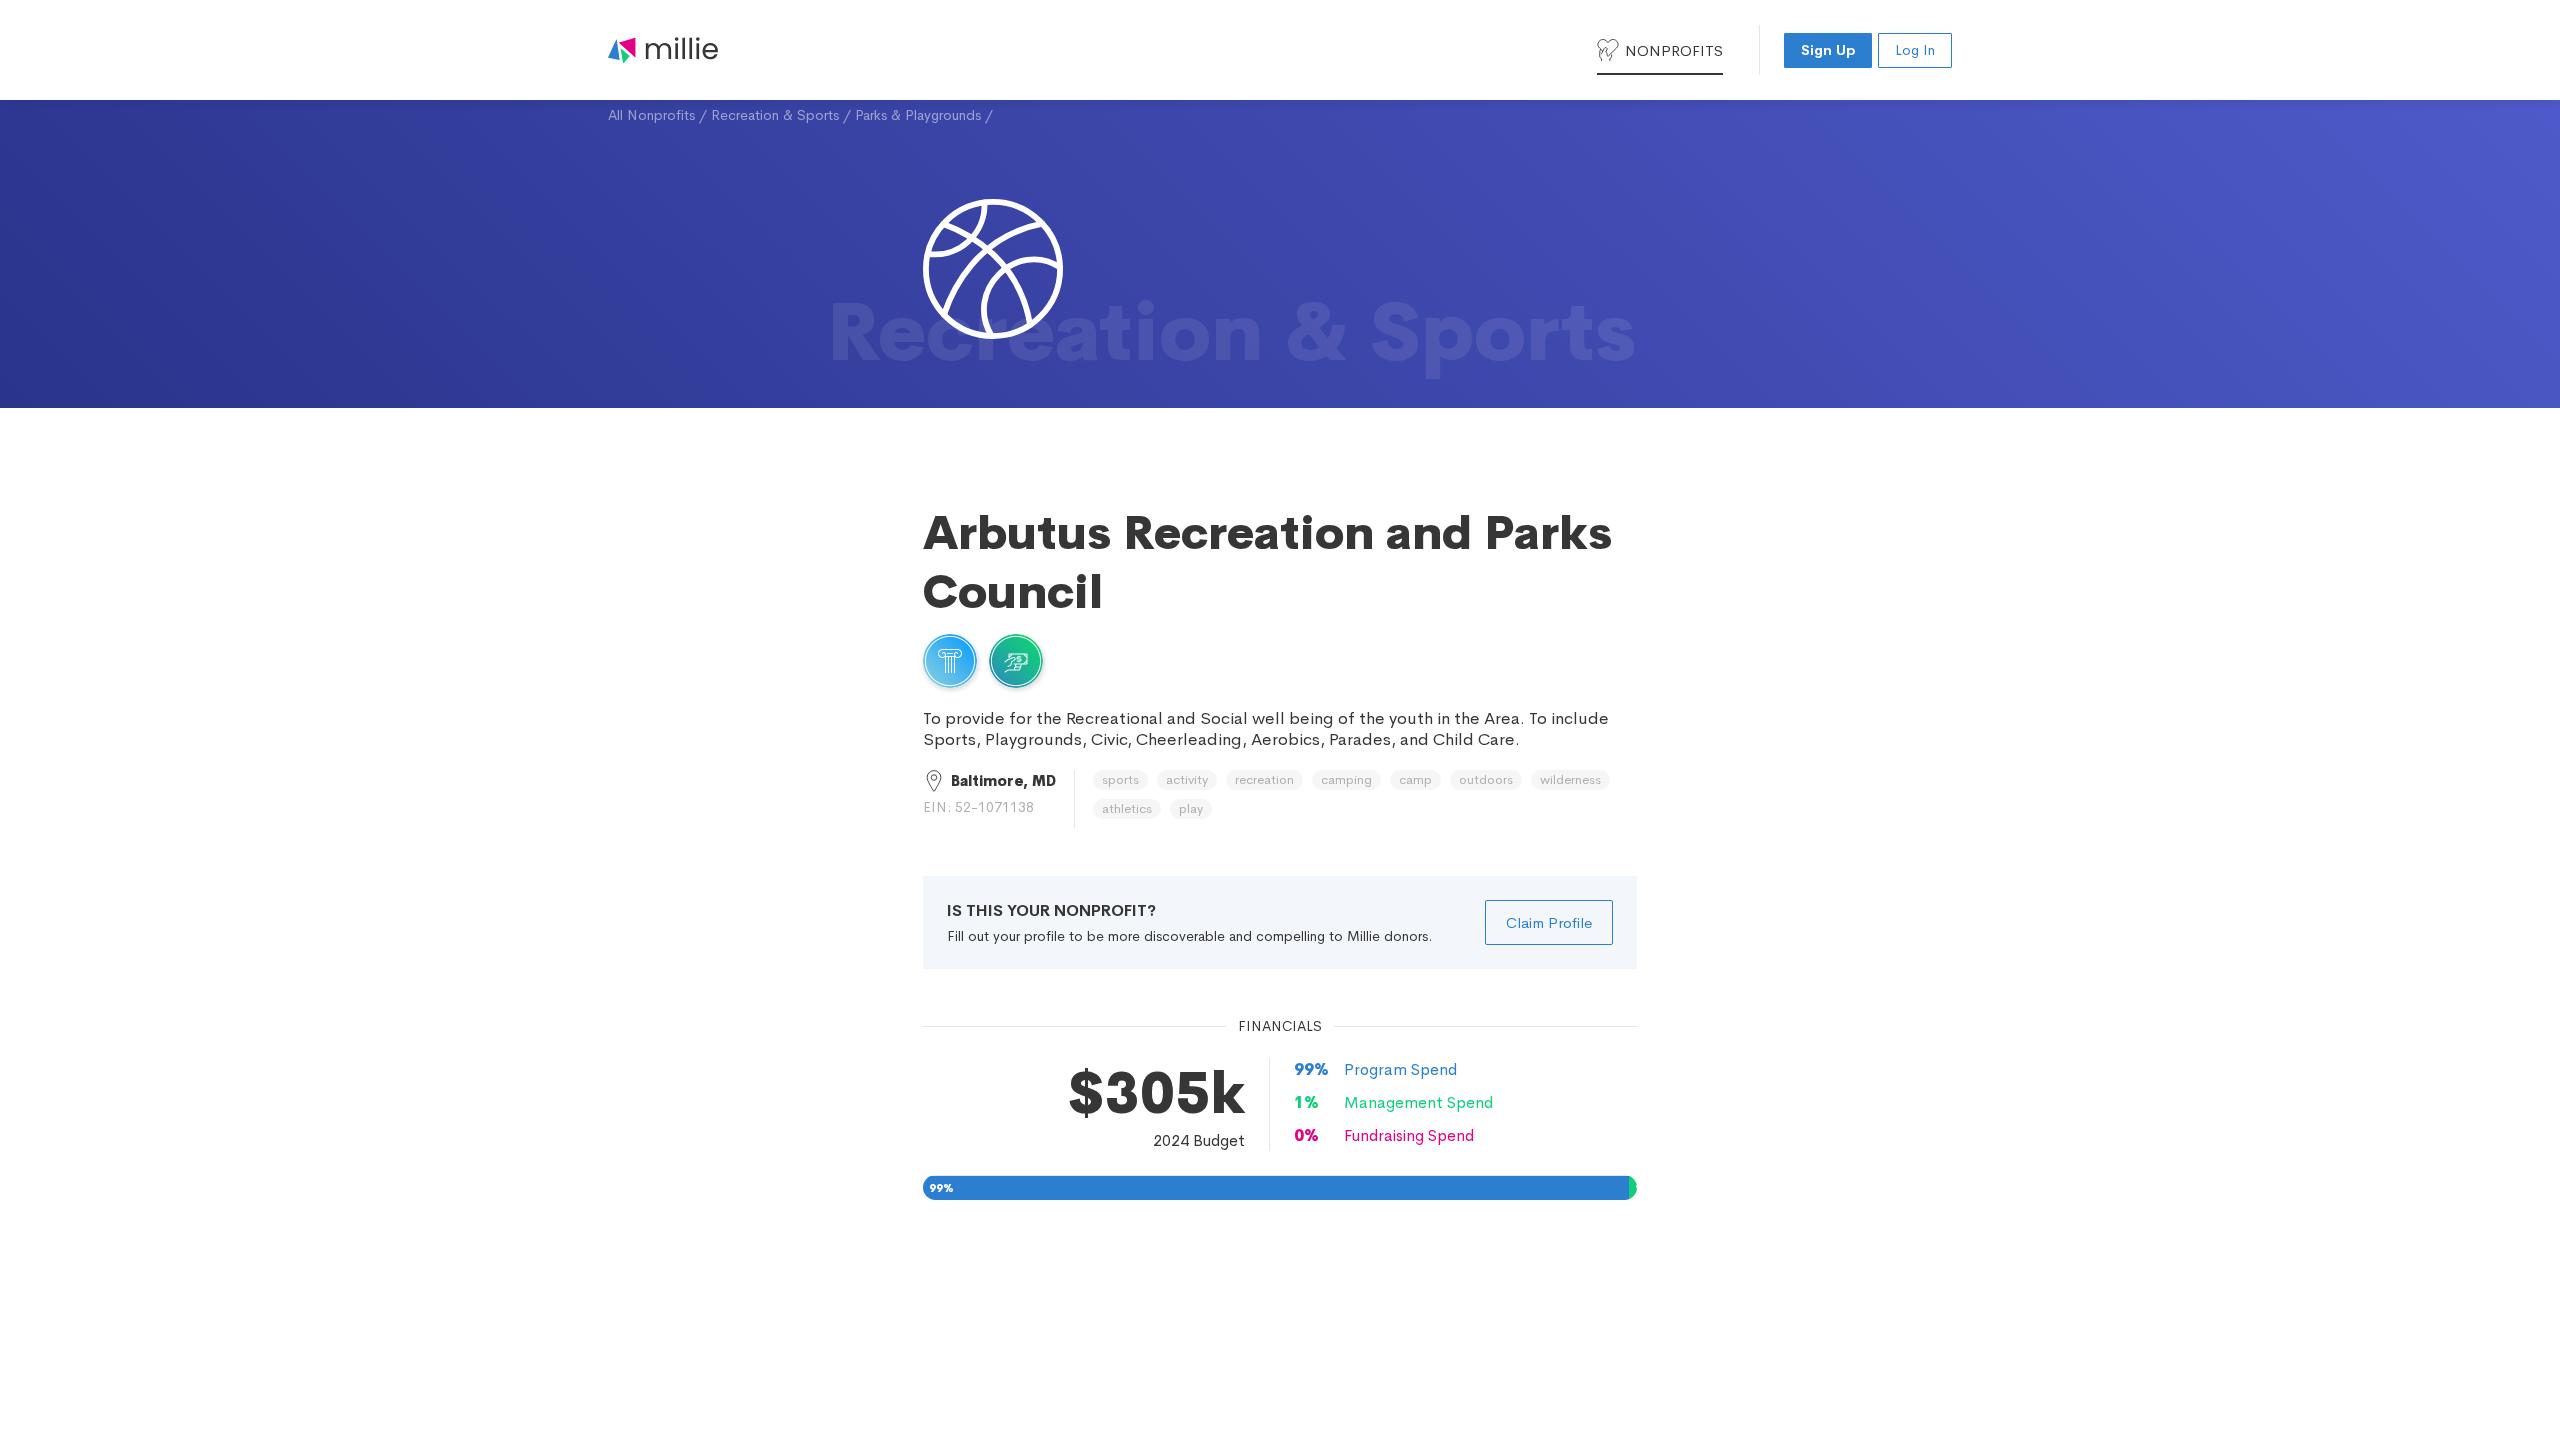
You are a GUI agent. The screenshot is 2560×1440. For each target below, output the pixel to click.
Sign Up (1828, 50)
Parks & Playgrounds (918, 115)
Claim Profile (1549, 922)
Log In (1915, 50)
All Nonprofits (651, 115)
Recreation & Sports (775, 115)
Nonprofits (1674, 50)
